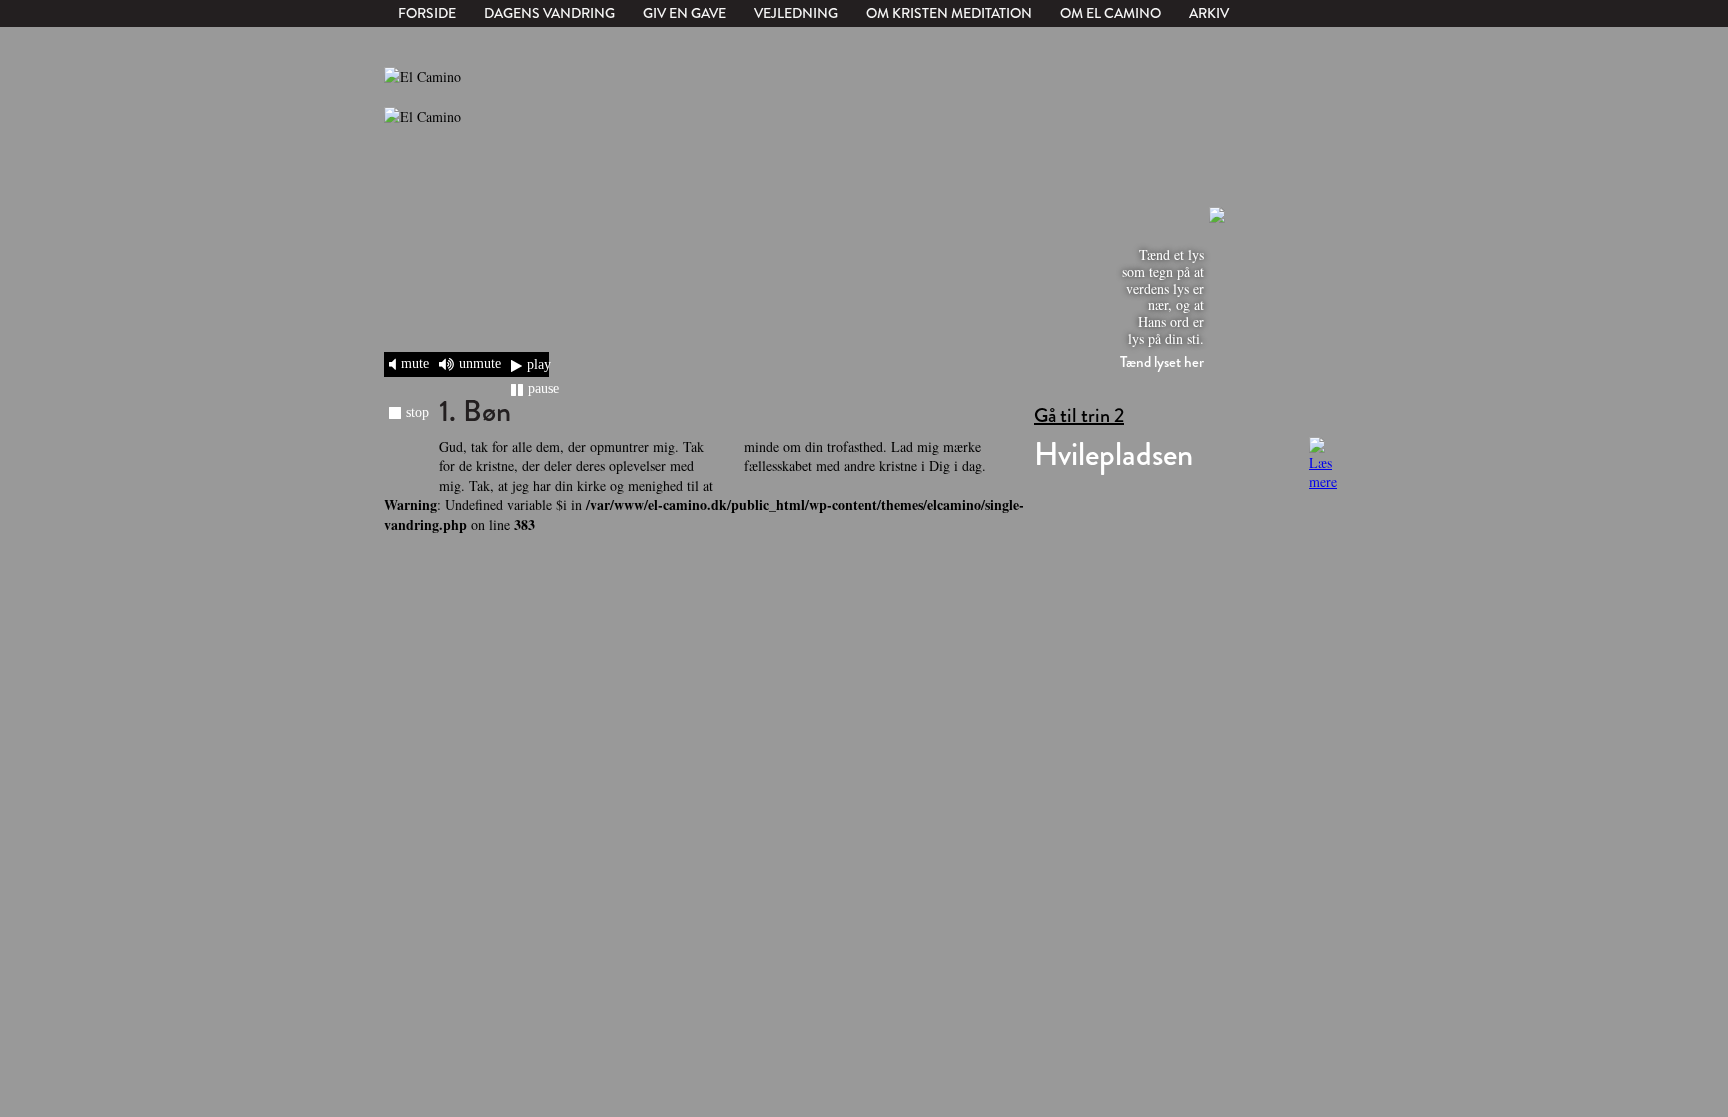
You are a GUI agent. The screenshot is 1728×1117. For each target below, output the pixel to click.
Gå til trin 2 (1079, 416)
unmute (480, 363)
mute (415, 363)
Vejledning (796, 13)
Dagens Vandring (549, 13)
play (539, 364)
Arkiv (1209, 13)
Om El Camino (1110, 13)
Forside (427, 13)
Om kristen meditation (949, 13)
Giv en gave (684, 13)
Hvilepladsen (1113, 455)
